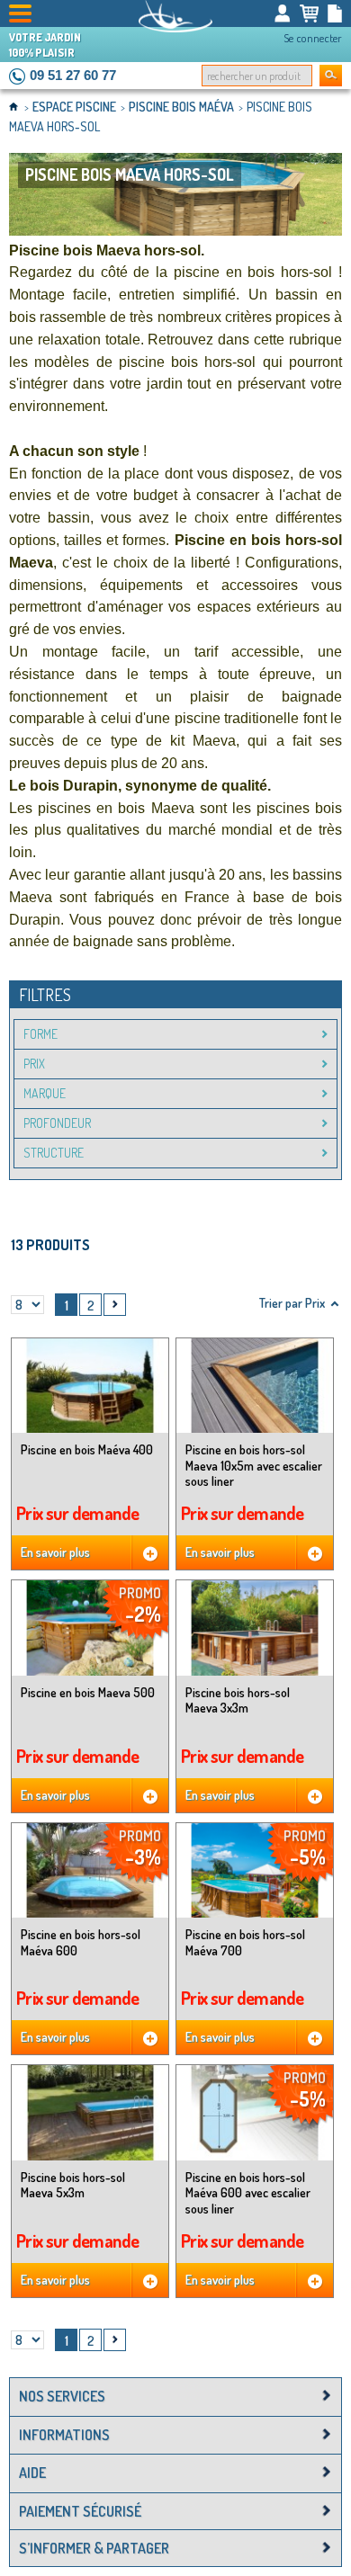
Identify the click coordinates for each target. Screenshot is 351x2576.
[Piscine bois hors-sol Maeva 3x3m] (255, 1628)
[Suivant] (115, 1304)
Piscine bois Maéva (183, 107)
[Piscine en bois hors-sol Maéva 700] (255, 1870)
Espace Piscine (76, 107)
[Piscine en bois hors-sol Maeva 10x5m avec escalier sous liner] (255, 1386)
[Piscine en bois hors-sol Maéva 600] (90, 1870)
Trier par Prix (292, 1303)
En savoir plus (55, 1552)
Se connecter (313, 38)
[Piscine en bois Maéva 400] (90, 1386)
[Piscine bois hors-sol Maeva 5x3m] (90, 2112)
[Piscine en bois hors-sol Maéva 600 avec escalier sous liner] (255, 2112)
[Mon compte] (283, 13)
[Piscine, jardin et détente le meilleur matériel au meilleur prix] (175, 16)
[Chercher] (331, 76)
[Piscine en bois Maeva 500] (90, 1628)
